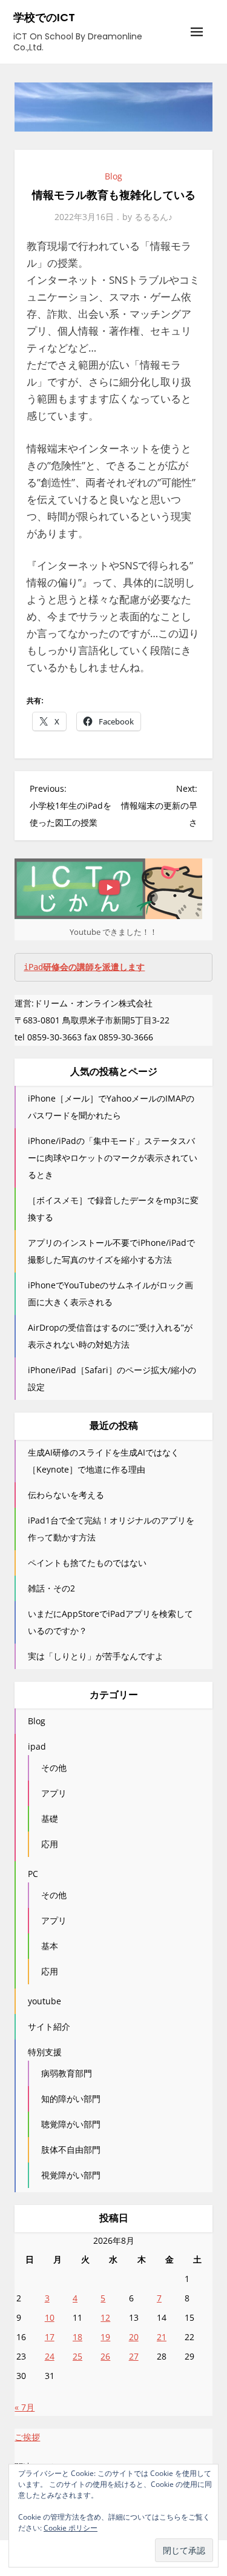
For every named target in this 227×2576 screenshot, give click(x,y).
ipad (37, 1746)
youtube (44, 2001)
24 (50, 2356)
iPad (84, 967)
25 (77, 2356)
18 (77, 2337)
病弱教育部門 (67, 2073)
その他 (54, 1768)
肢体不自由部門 (71, 2149)
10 (50, 2317)
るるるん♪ (153, 217)
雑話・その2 (51, 1588)
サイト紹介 (49, 2026)
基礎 (50, 1818)
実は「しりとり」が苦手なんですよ (96, 1656)
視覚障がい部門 (71, 2175)
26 (105, 2356)
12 (105, 2317)
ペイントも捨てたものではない (87, 1563)
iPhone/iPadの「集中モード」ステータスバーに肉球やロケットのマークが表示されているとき (113, 1158)
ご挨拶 (27, 2437)
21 (162, 2337)
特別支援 (45, 2052)
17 (50, 2337)
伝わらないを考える (66, 1495)
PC (33, 1874)
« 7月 (25, 2407)
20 (134, 2337)
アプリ (54, 1793)
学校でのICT (44, 17)
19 (105, 2337)
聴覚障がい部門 (71, 2124)
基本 (50, 1946)
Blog (113, 176)
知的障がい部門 (71, 2099)
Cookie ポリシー (71, 2528)
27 (134, 2356)
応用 (50, 1844)
